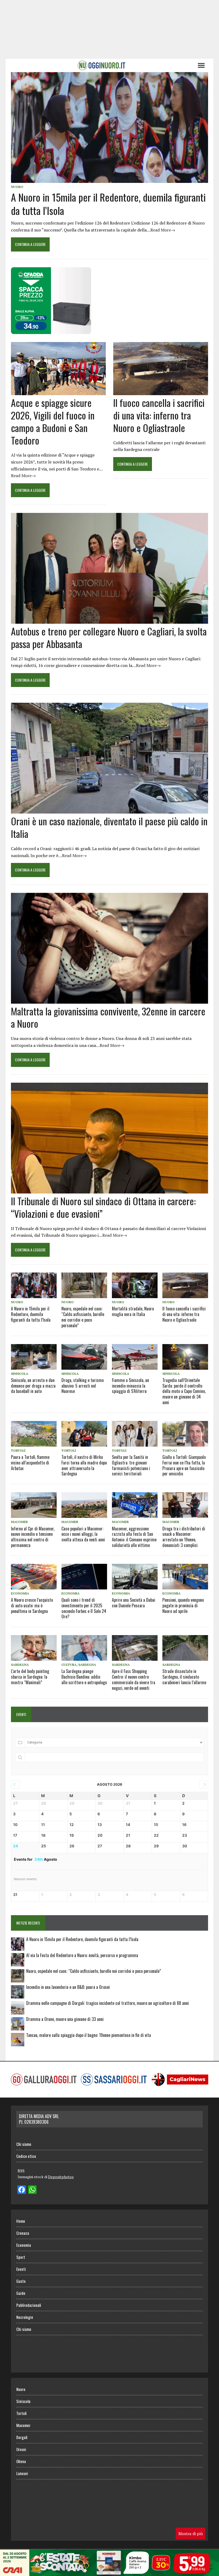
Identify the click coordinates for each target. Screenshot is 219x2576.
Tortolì (18, 1450)
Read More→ (163, 230)
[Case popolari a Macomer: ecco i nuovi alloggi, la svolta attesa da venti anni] (84, 1505)
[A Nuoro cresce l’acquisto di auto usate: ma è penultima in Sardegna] (34, 1577)
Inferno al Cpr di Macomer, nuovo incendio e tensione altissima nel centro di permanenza (33, 1537)
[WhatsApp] (32, 2190)
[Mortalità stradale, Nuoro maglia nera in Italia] (135, 1285)
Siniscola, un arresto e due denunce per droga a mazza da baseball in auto (33, 1386)
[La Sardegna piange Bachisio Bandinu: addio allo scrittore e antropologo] (84, 1648)
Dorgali (22, 2437)
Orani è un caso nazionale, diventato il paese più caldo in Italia (109, 827)
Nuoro (17, 187)
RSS (21, 2171)
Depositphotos (61, 2177)
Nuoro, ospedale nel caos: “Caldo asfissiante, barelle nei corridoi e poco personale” (83, 1317)
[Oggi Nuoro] (101, 65)
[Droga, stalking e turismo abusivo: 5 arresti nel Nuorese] (84, 1357)
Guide (21, 2293)
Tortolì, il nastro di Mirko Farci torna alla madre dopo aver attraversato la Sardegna (84, 1465)
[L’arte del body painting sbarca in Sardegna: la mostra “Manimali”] (34, 1648)
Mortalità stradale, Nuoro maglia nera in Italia (133, 1311)
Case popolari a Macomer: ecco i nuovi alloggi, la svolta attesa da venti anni (83, 1534)
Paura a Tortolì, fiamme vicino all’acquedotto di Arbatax (30, 1463)
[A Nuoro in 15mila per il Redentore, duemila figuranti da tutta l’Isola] (109, 179)
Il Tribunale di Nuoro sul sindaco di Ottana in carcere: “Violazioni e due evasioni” (103, 1207)
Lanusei (22, 2473)
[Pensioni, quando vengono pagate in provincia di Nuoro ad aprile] (185, 1577)
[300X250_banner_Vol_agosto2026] (51, 330)
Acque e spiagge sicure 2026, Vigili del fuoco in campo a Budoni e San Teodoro (53, 421)
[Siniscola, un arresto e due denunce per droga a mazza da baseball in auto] (34, 1357)
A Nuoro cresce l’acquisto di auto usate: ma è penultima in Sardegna (32, 1605)
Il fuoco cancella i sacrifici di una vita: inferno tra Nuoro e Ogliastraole (159, 415)
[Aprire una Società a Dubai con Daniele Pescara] (135, 1577)
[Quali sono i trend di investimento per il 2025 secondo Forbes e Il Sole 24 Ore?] (84, 1577)
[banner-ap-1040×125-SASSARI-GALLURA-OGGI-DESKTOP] (109, 2572)
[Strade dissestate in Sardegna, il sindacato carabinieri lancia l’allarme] (185, 1648)
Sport (21, 2257)
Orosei (21, 2449)
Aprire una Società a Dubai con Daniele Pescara (134, 1603)
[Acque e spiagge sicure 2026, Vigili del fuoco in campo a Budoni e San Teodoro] (58, 392)
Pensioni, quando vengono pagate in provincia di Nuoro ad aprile (183, 1605)
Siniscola (20, 1374)
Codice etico (26, 2156)
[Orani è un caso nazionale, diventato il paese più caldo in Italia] (109, 810)
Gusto (21, 2281)
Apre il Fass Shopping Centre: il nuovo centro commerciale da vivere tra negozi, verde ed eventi (134, 1679)
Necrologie (25, 2317)
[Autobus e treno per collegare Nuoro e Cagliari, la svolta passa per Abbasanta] (109, 620)
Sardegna (20, 1665)
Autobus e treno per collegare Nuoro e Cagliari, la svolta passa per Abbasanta (109, 637)
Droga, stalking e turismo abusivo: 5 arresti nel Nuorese (83, 1386)
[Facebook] (22, 2190)
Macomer (19, 1522)
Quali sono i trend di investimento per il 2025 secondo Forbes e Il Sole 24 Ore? (84, 1608)
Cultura (69, 1665)
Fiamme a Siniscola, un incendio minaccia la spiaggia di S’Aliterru (130, 1386)
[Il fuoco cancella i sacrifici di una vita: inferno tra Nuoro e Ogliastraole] (161, 392)
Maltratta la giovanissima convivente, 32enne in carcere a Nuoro (108, 1017)
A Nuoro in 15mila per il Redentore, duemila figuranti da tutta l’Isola (108, 204)
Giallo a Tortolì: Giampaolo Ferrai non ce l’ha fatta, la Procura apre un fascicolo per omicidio (184, 1465)
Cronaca (23, 2233)
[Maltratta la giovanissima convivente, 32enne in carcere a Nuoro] (109, 1000)
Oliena (21, 2461)
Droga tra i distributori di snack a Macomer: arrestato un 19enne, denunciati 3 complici (184, 1537)
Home (21, 2221)
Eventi (21, 2269)
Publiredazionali (29, 2305)
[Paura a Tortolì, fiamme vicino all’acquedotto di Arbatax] (34, 1434)
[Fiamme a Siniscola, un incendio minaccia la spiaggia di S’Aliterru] (135, 1357)
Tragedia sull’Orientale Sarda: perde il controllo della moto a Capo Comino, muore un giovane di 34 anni (184, 1391)
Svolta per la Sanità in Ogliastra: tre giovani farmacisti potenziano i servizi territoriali (131, 1465)
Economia (20, 1593)
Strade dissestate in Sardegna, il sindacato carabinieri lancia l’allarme (184, 1677)
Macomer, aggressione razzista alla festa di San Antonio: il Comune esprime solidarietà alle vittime (134, 1537)
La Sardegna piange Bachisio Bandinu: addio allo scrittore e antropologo (84, 1677)
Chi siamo (24, 2144)
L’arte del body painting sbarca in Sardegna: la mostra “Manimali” (30, 1677)
